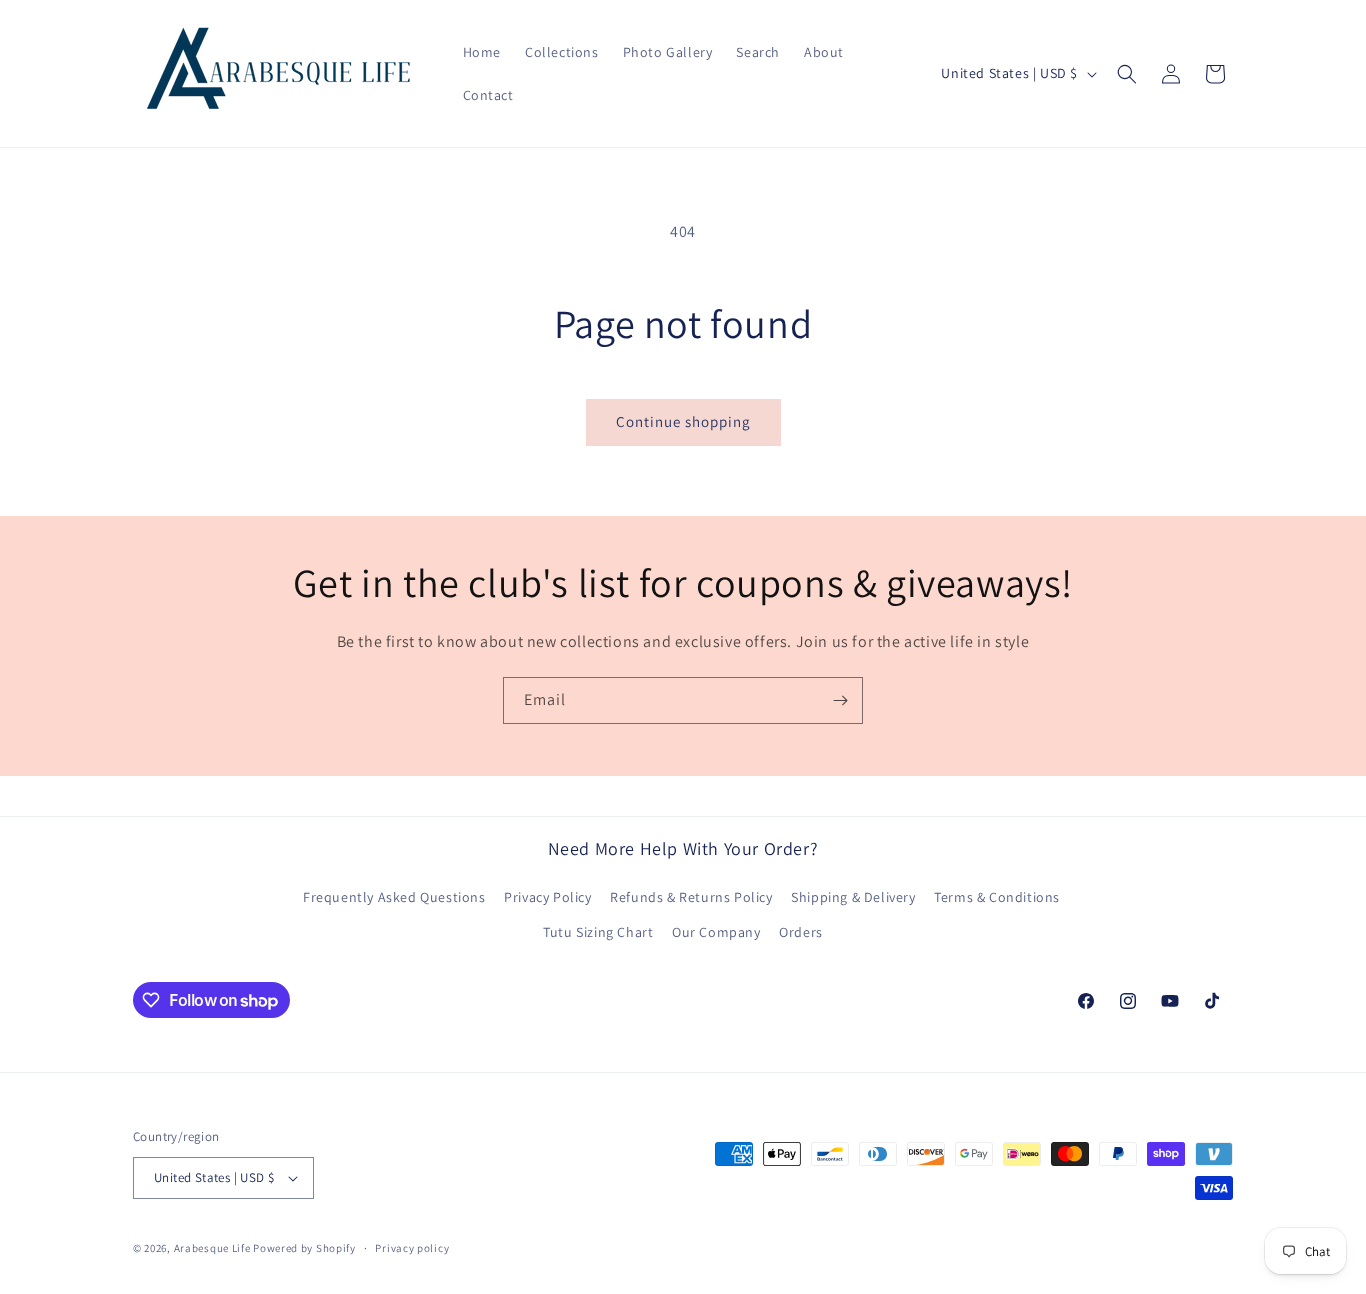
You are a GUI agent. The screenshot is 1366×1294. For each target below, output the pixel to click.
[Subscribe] (840, 700)
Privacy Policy (547, 897)
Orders (801, 932)
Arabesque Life (212, 1248)
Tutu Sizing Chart (598, 932)
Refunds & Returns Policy (691, 897)
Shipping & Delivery (853, 897)
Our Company (716, 932)
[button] (1127, 74)
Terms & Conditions (997, 897)
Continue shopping (683, 421)
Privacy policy (412, 1248)
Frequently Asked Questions (394, 897)
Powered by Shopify (304, 1248)
